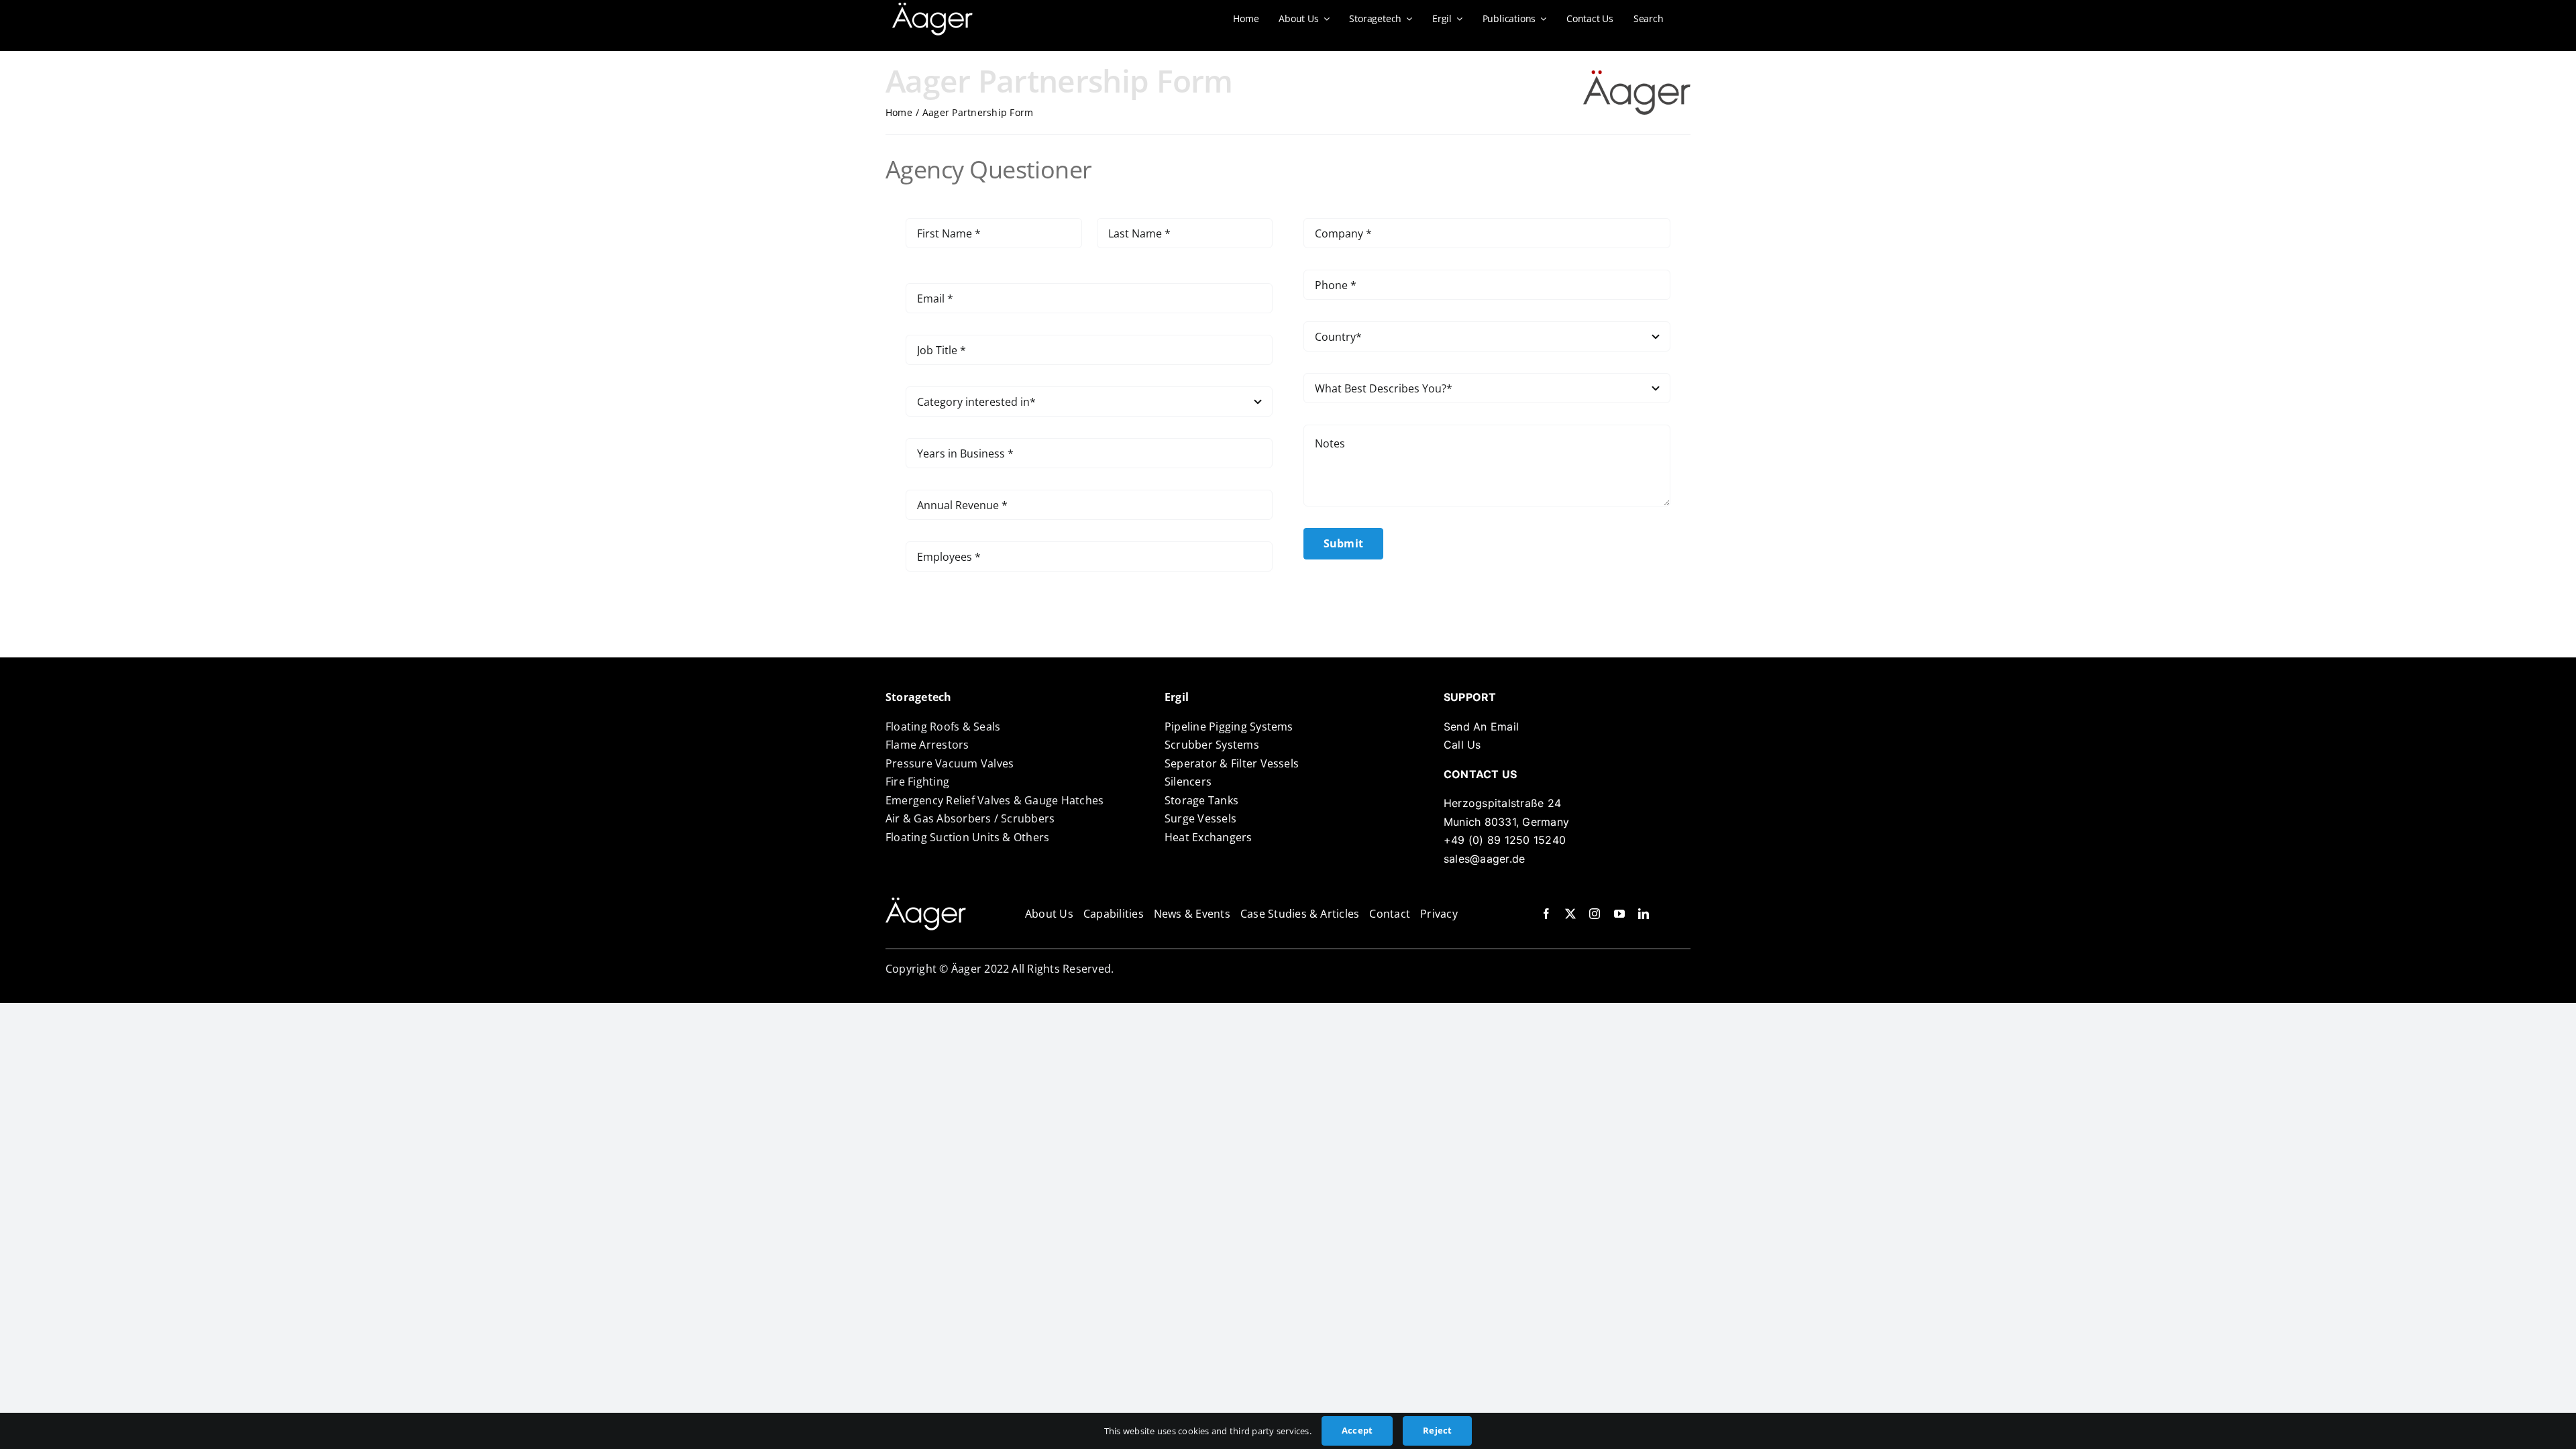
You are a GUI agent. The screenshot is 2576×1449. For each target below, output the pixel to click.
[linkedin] (1644, 914)
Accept (1357, 1430)
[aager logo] (926, 903)
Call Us (1462, 745)
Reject (1437, 1430)
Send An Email (1481, 727)
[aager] (932, 8)
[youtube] (1619, 914)
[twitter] (1570, 914)
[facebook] (1546, 914)
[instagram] (1595, 914)
